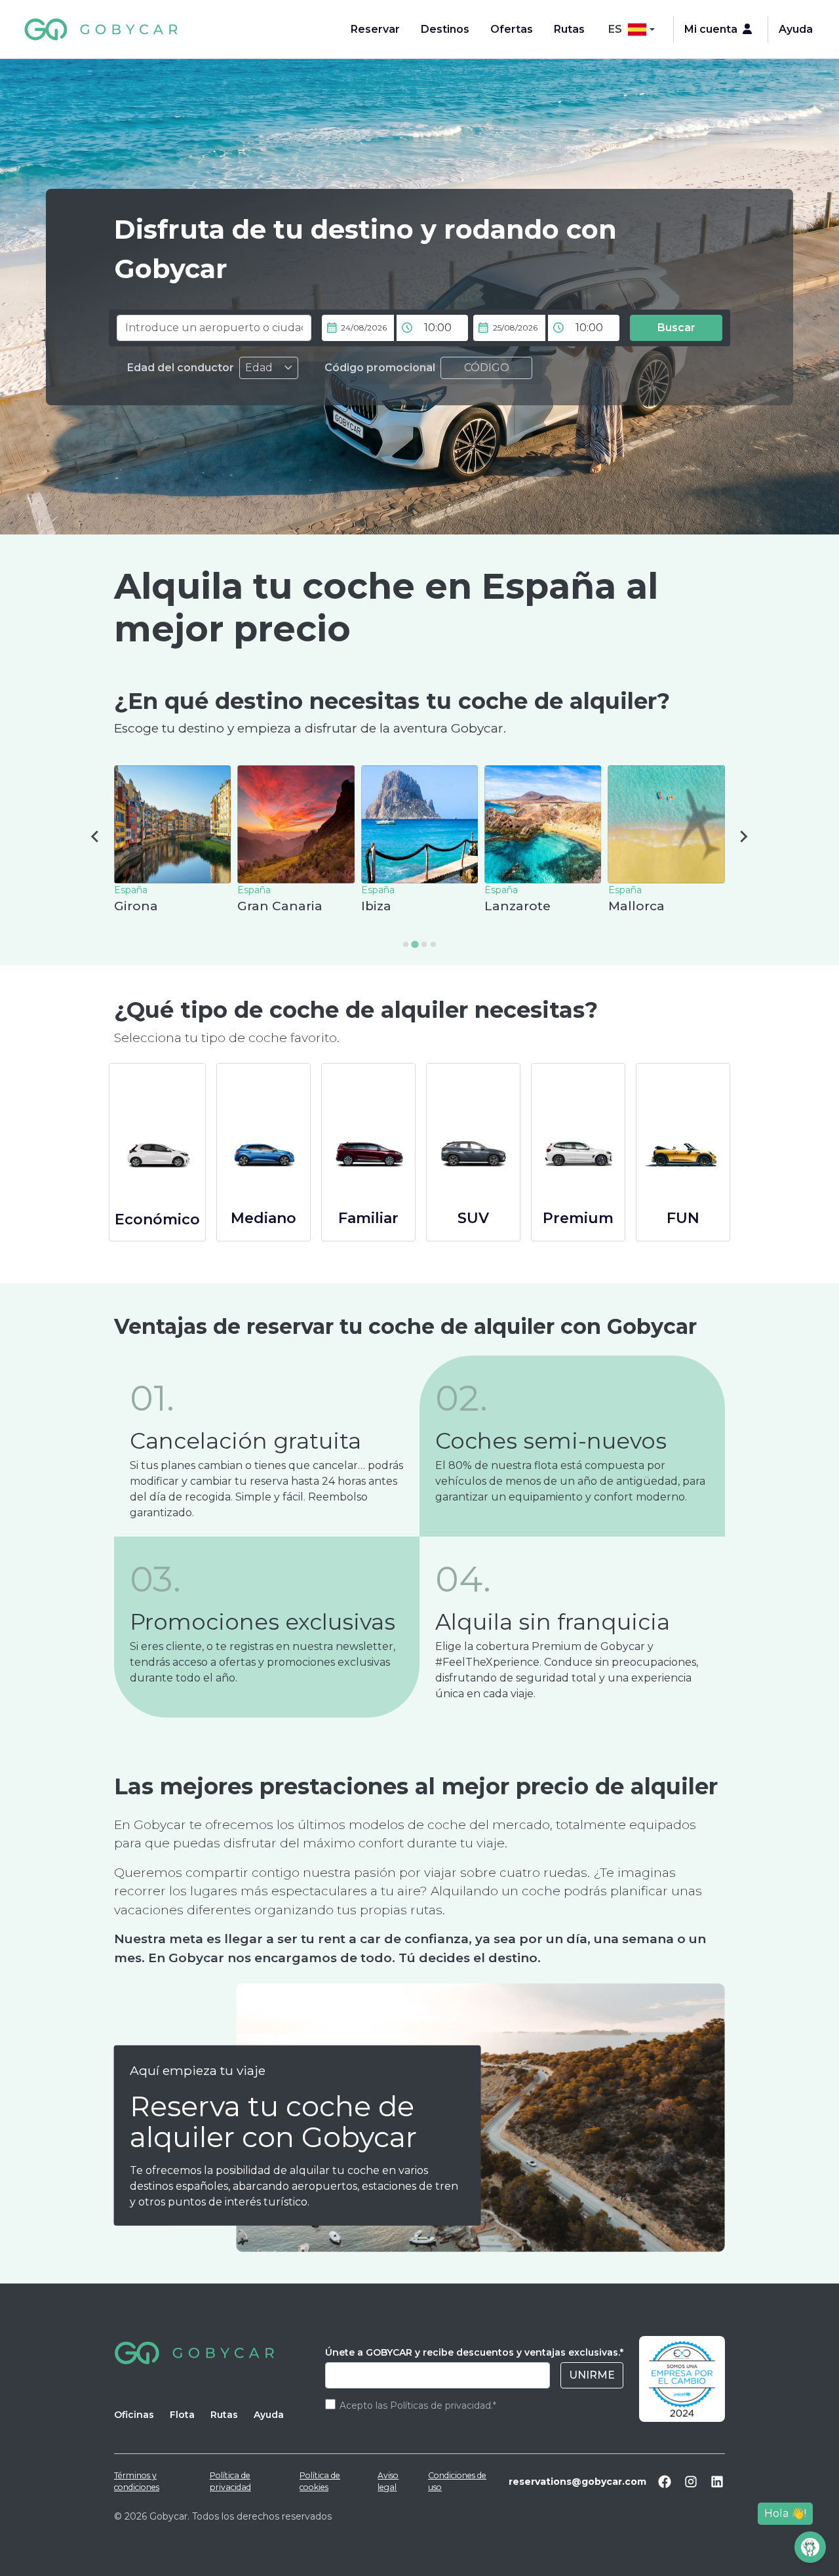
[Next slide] (743, 837)
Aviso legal (388, 2481)
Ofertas (512, 29)
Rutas (569, 29)
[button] (471, 328)
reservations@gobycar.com (577, 2482)
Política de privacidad (230, 2481)
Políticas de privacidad (440, 2405)
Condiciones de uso (457, 2481)
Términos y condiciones (137, 2481)
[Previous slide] (96, 837)
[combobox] (214, 328)
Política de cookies (320, 2481)
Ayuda (796, 29)
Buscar (676, 328)
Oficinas (134, 2415)
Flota (182, 2415)
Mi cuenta (711, 29)
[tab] (406, 944)
